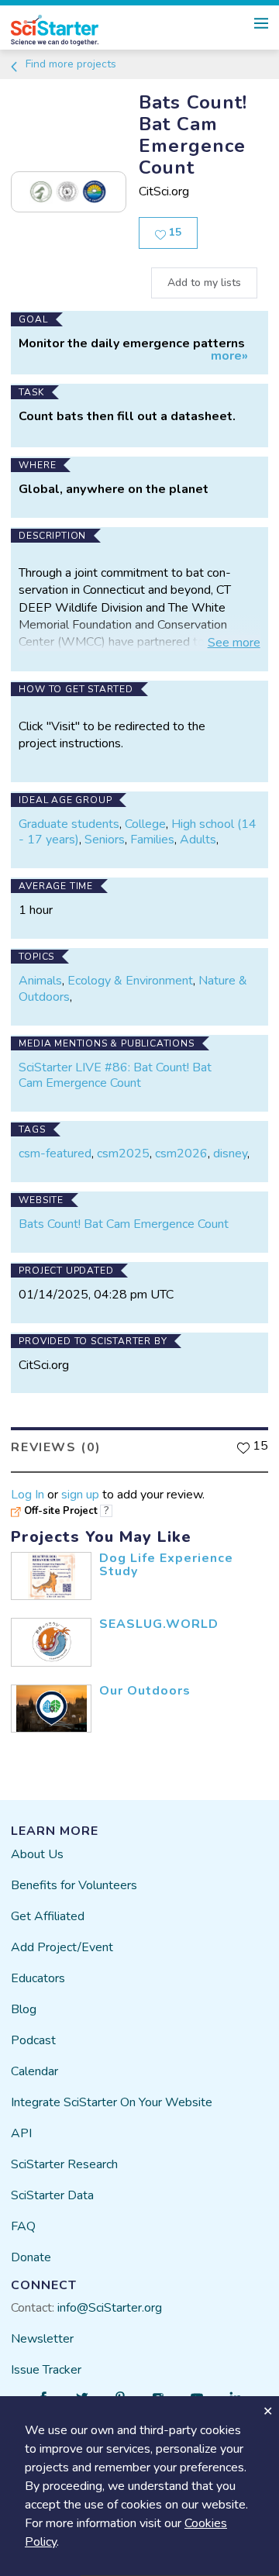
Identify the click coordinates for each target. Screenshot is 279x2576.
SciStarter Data (52, 2195)
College (145, 824)
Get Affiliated (48, 1916)
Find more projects (69, 64)
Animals (40, 981)
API (21, 2133)
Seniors (105, 840)
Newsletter (42, 2339)
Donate (31, 2257)
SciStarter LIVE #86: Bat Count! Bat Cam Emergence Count (115, 1076)
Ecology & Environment (130, 981)
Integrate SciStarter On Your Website (112, 2102)
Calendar (34, 2071)
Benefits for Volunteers (74, 1885)
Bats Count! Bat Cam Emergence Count (124, 1224)
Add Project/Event (62, 1947)
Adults (198, 840)
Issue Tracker (46, 2370)
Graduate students (69, 824)
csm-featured (55, 1154)
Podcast (33, 2040)
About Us (37, 1854)
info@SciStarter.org (110, 2308)
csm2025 (123, 1154)
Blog (24, 2009)
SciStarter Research (64, 2164)
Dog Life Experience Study (166, 1565)
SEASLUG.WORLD (159, 1624)
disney (230, 1154)
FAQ (23, 2226)
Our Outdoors (145, 1691)
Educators (38, 1978)
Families (152, 840)
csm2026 (181, 1154)
